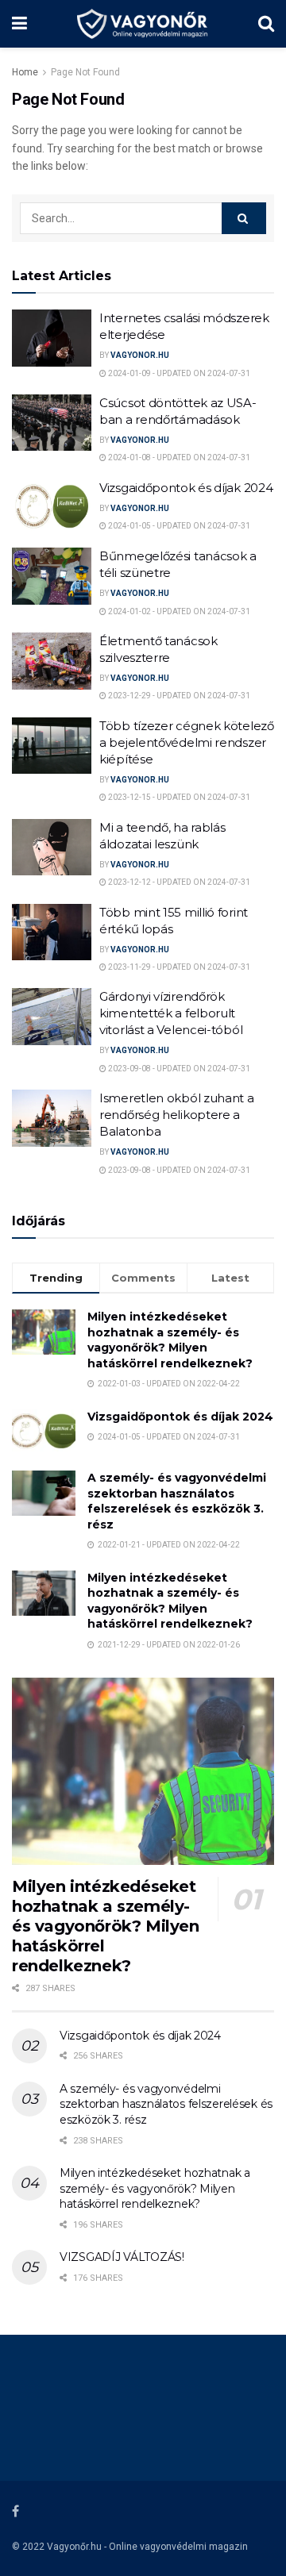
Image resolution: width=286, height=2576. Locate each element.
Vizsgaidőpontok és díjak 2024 (186, 488)
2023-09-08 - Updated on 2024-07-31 (178, 1069)
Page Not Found (85, 72)
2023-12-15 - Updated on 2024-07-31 (178, 797)
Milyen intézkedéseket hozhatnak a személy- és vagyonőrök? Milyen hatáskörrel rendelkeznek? (170, 1340)
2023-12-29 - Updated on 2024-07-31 (178, 696)
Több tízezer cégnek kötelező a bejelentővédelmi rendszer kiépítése (187, 742)
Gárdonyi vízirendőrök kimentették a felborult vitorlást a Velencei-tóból (171, 1013)
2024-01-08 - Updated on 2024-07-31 (178, 458)
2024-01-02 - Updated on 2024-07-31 (178, 611)
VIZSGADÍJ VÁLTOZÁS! (122, 2257)
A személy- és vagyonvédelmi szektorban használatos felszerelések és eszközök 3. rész (177, 1501)
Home (25, 72)
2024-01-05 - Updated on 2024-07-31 (178, 526)
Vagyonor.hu (140, 355)
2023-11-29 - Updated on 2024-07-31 (178, 967)
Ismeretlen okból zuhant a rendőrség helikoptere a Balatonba (177, 1115)
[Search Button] (244, 218)
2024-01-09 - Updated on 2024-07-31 (178, 373)
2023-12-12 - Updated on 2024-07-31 (178, 882)
